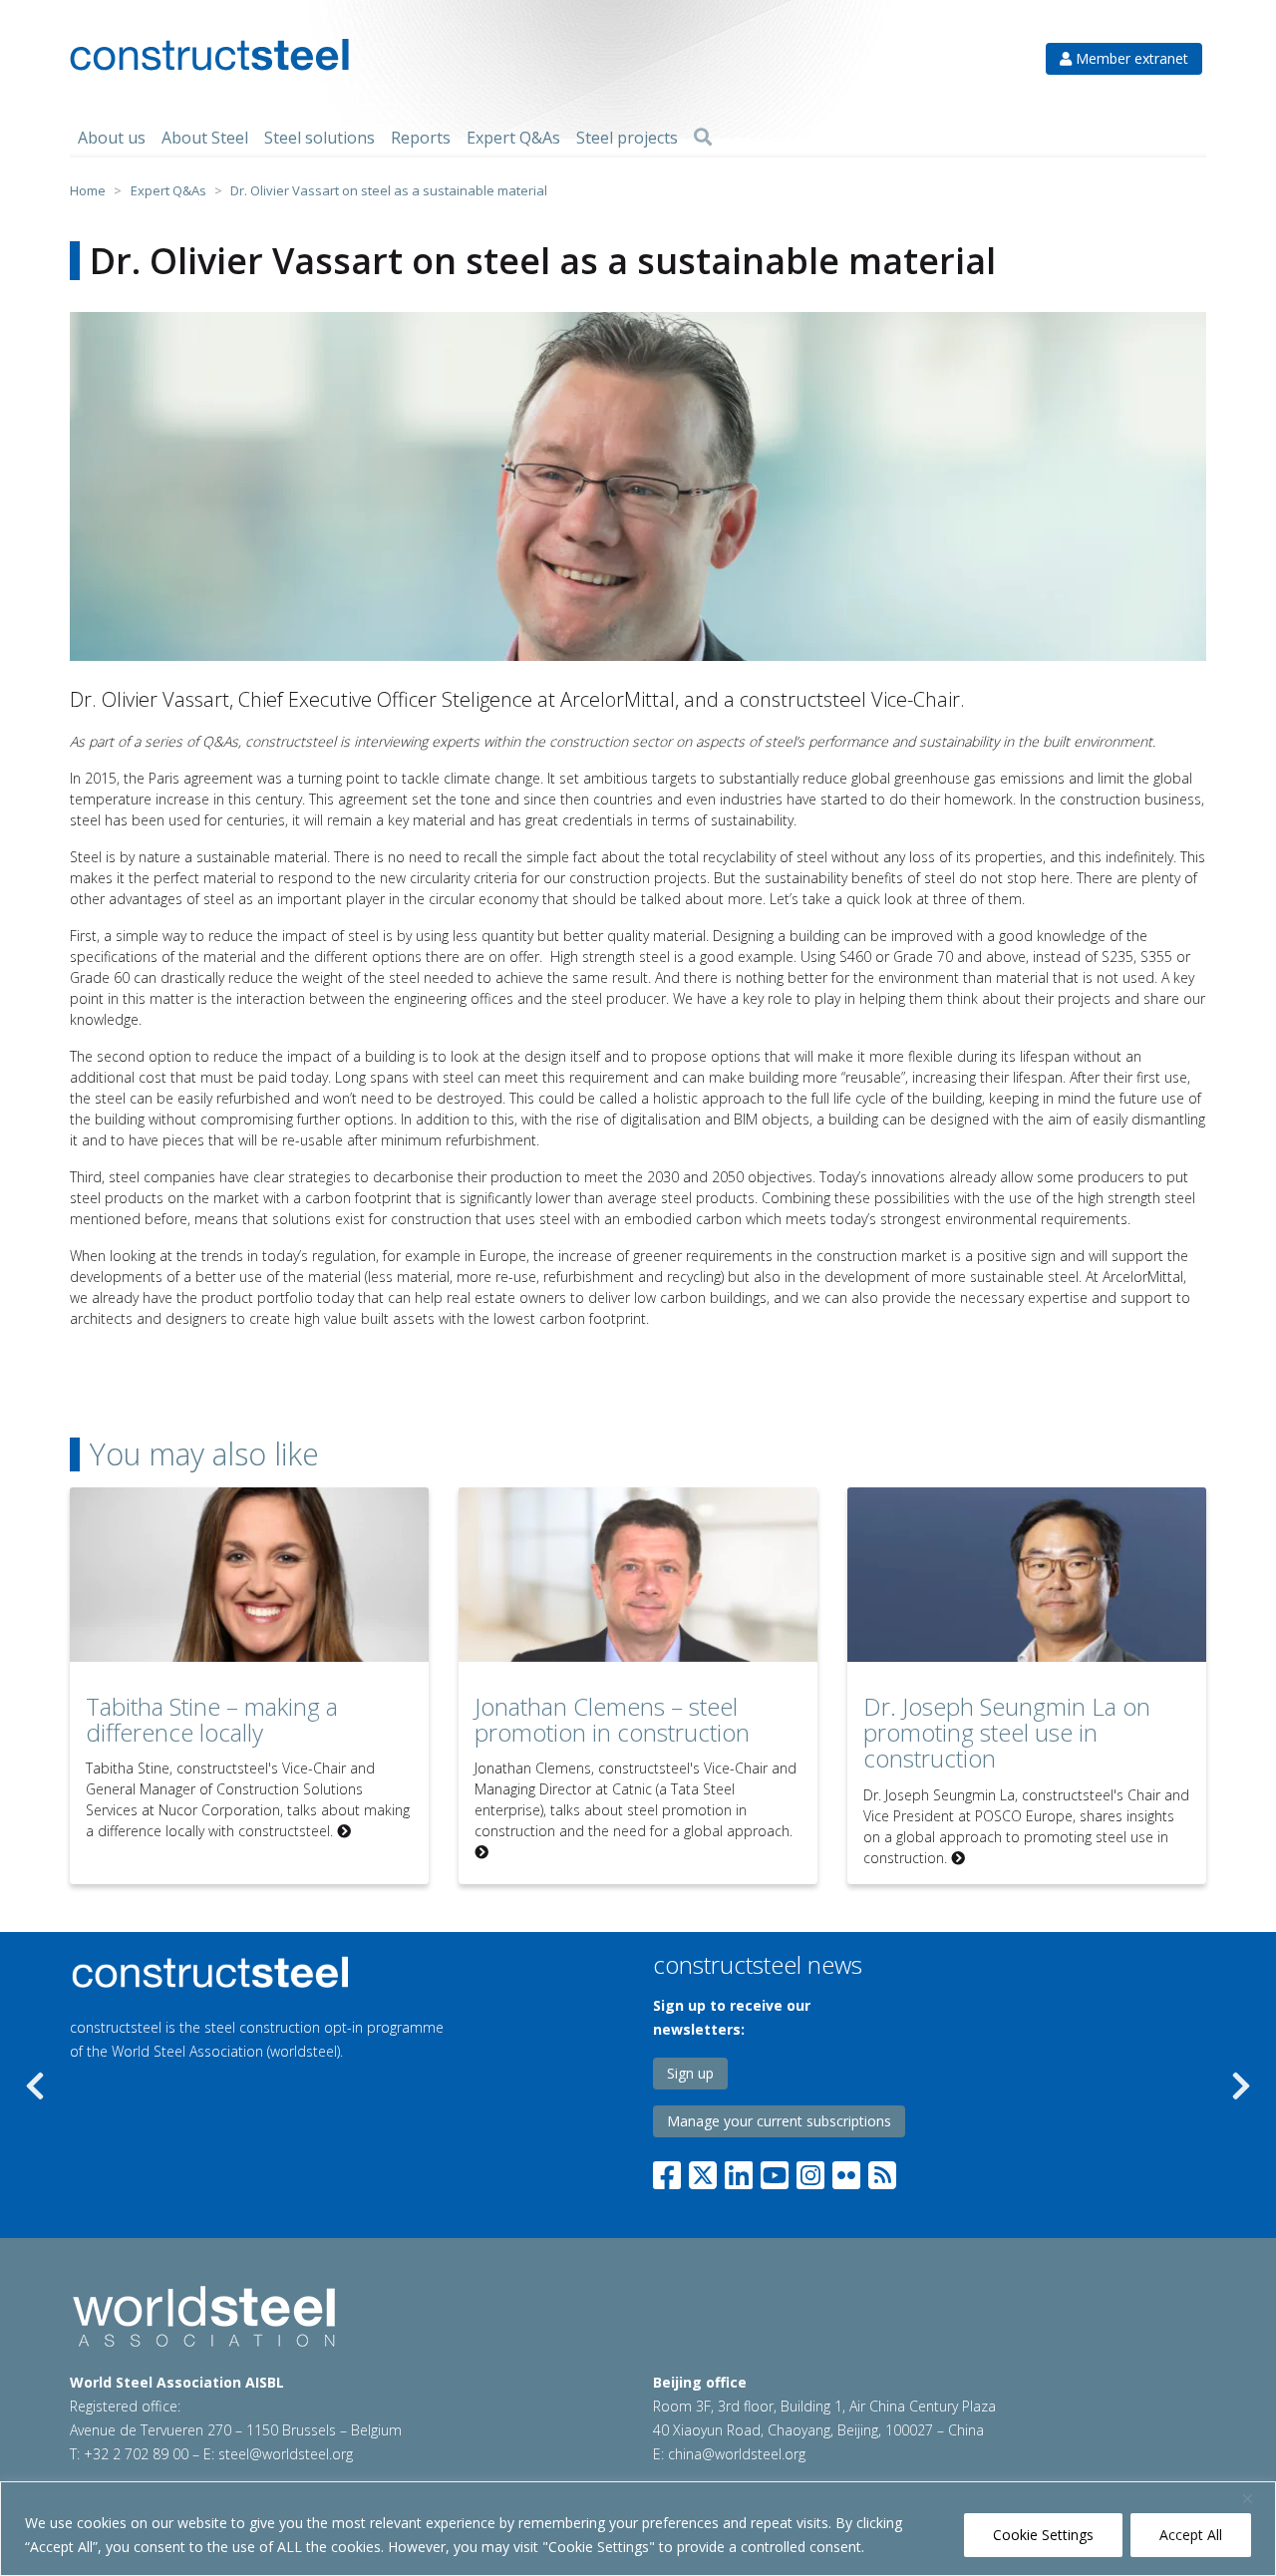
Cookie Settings (1043, 2535)
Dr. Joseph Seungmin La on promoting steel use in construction (1007, 1733)
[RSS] (882, 2171)
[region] (638, 2529)
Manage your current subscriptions (779, 2121)
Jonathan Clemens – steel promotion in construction (612, 1719)
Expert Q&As (168, 190)
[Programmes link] (298, 1972)
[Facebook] (671, 2171)
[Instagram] (810, 2171)
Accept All (1191, 2535)
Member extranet (1130, 58)
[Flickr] (846, 2171)
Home (88, 190)
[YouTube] (775, 2171)
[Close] (1255, 2498)
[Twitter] (703, 2171)
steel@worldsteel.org (286, 2454)
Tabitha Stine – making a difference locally (212, 1719)
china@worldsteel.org (737, 2454)
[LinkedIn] (739, 2171)
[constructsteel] (209, 55)
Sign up (690, 2073)
